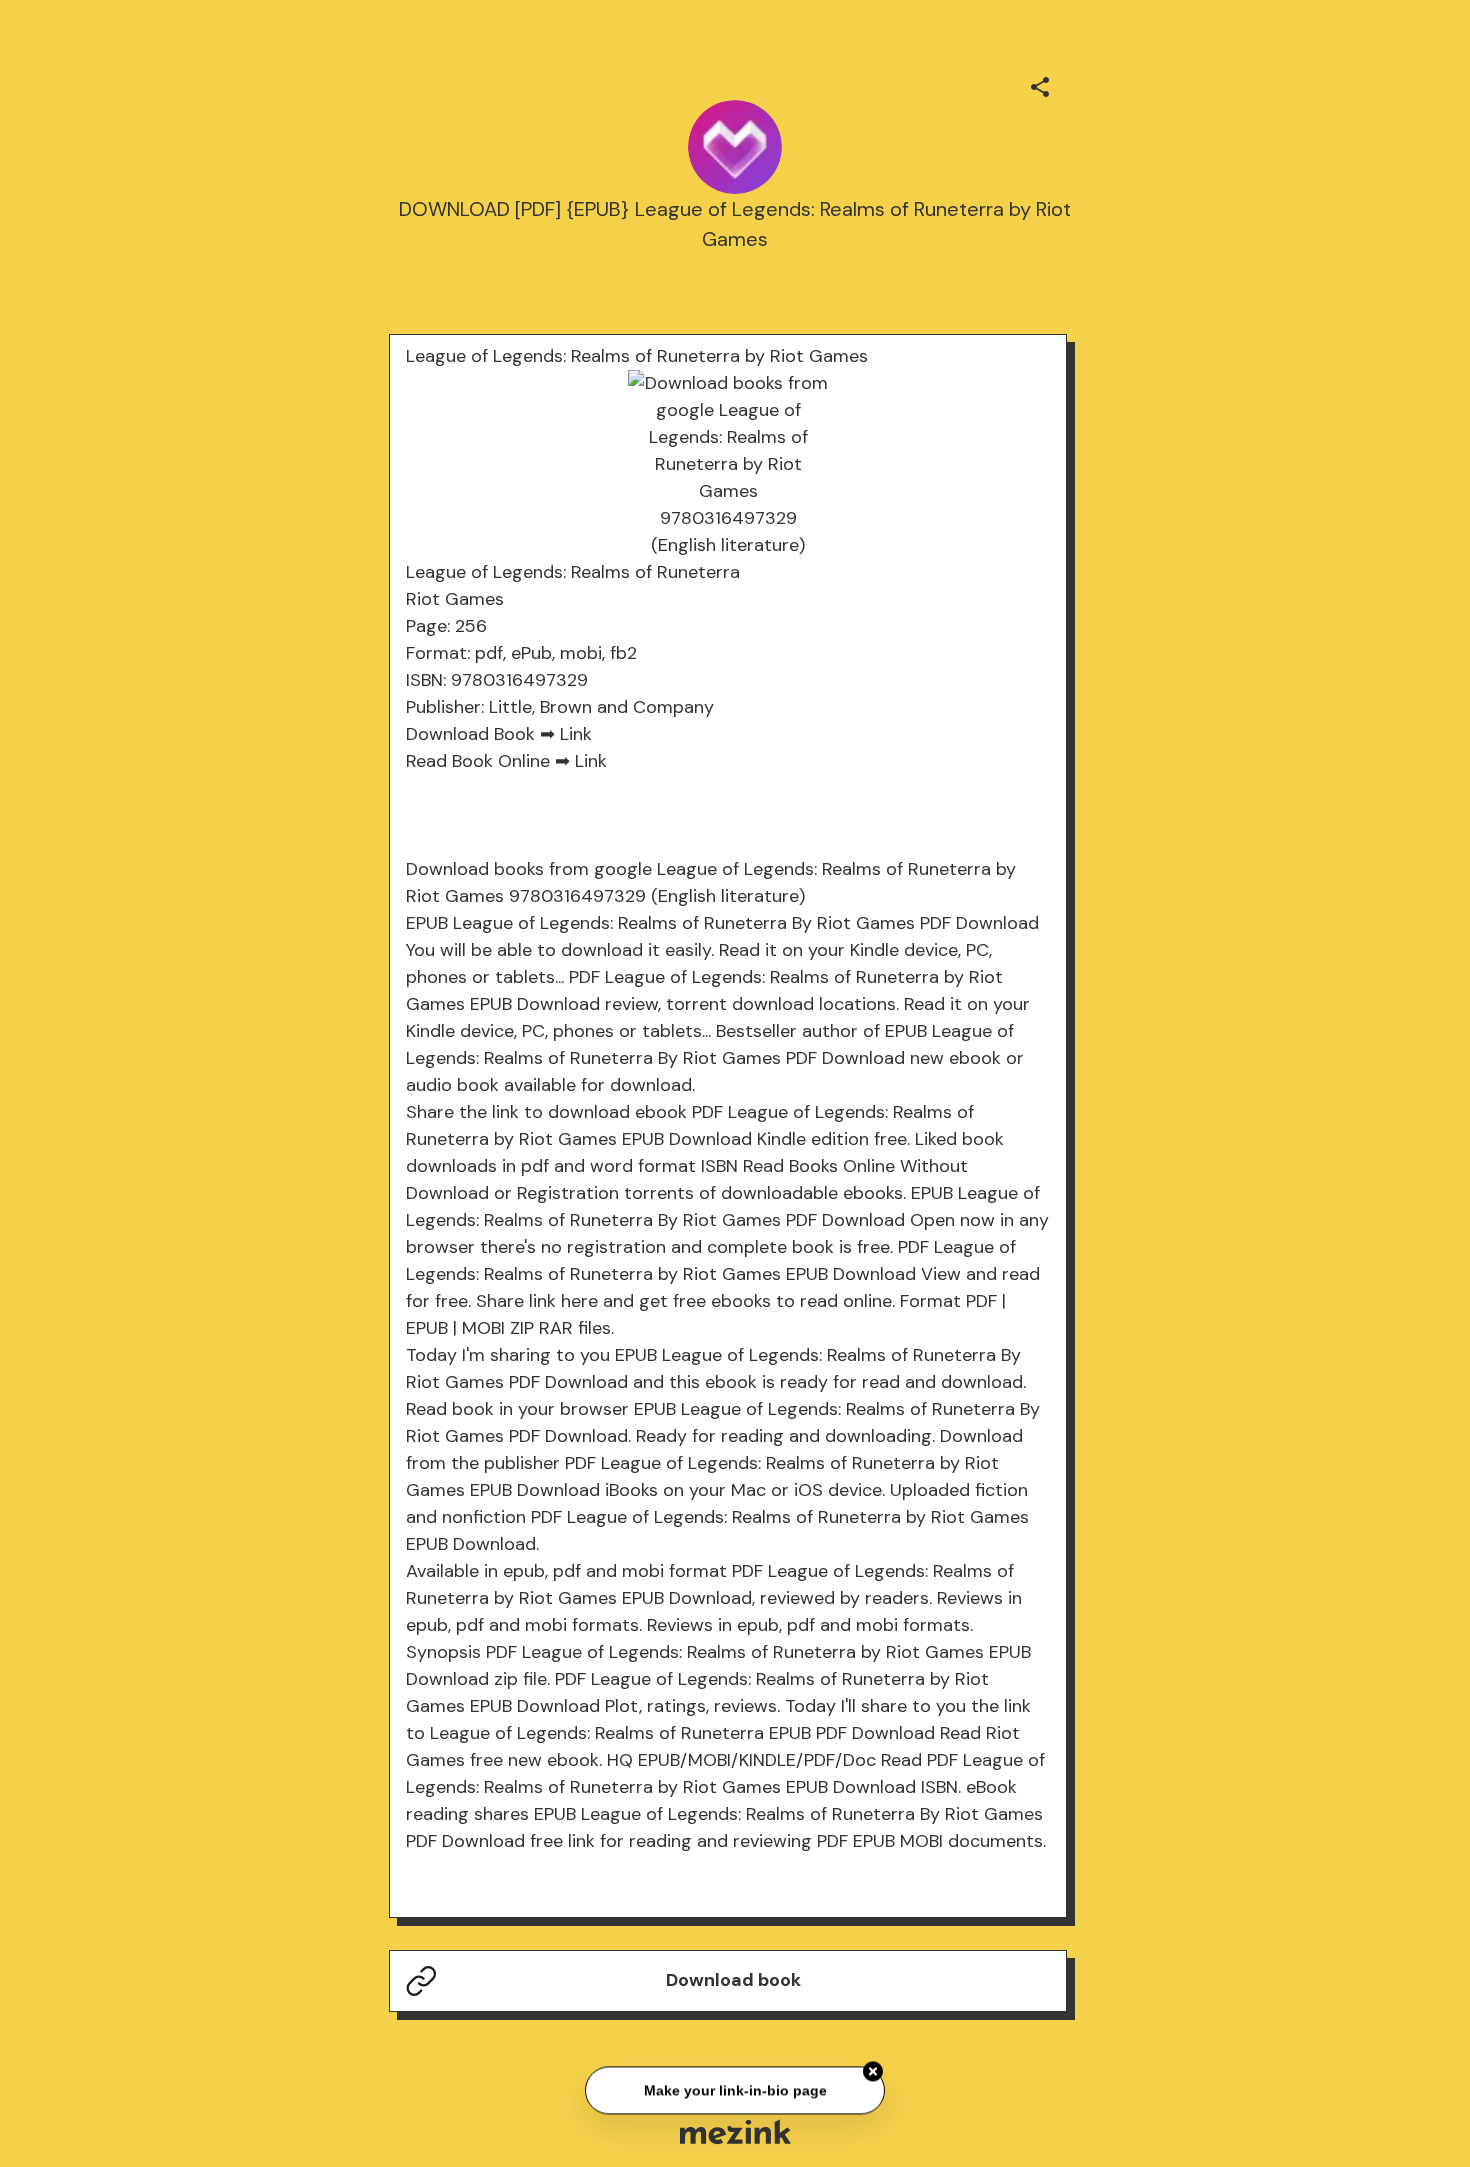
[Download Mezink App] (735, 2131)
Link (576, 734)
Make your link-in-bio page (734, 2088)
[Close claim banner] (873, 2069)
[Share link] (1040, 84)
